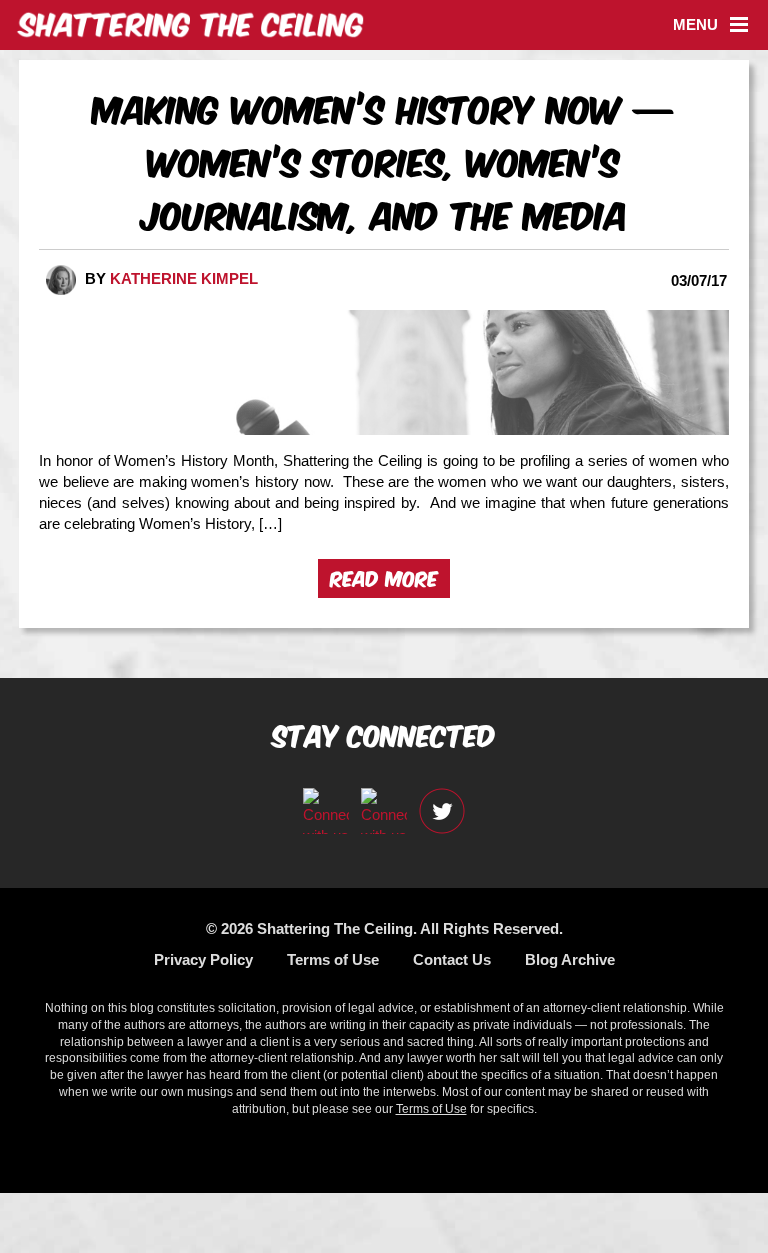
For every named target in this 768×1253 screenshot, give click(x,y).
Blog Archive (570, 959)
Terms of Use (333, 959)
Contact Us (452, 959)
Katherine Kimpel (184, 278)
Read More (384, 577)
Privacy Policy (203, 959)
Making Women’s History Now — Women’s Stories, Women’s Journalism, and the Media (384, 159)
